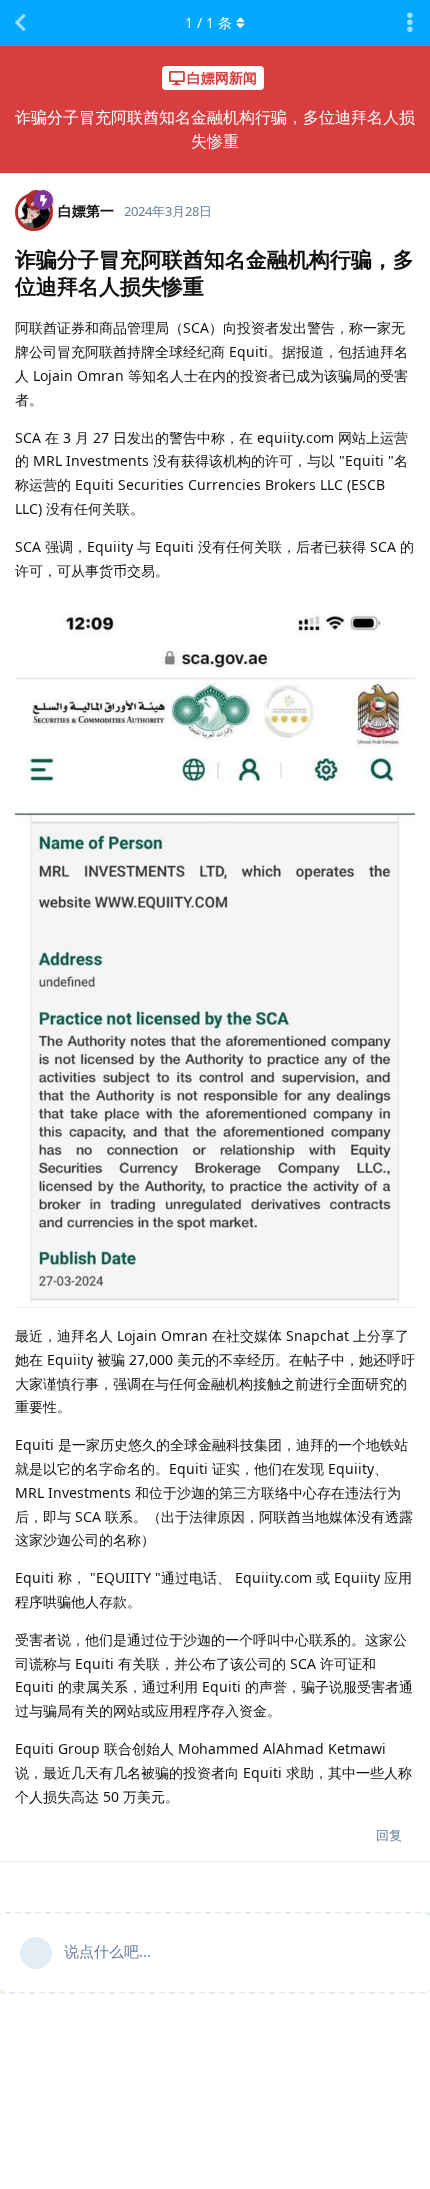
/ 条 (208, 22)
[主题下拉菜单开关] (410, 23)
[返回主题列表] (20, 23)
